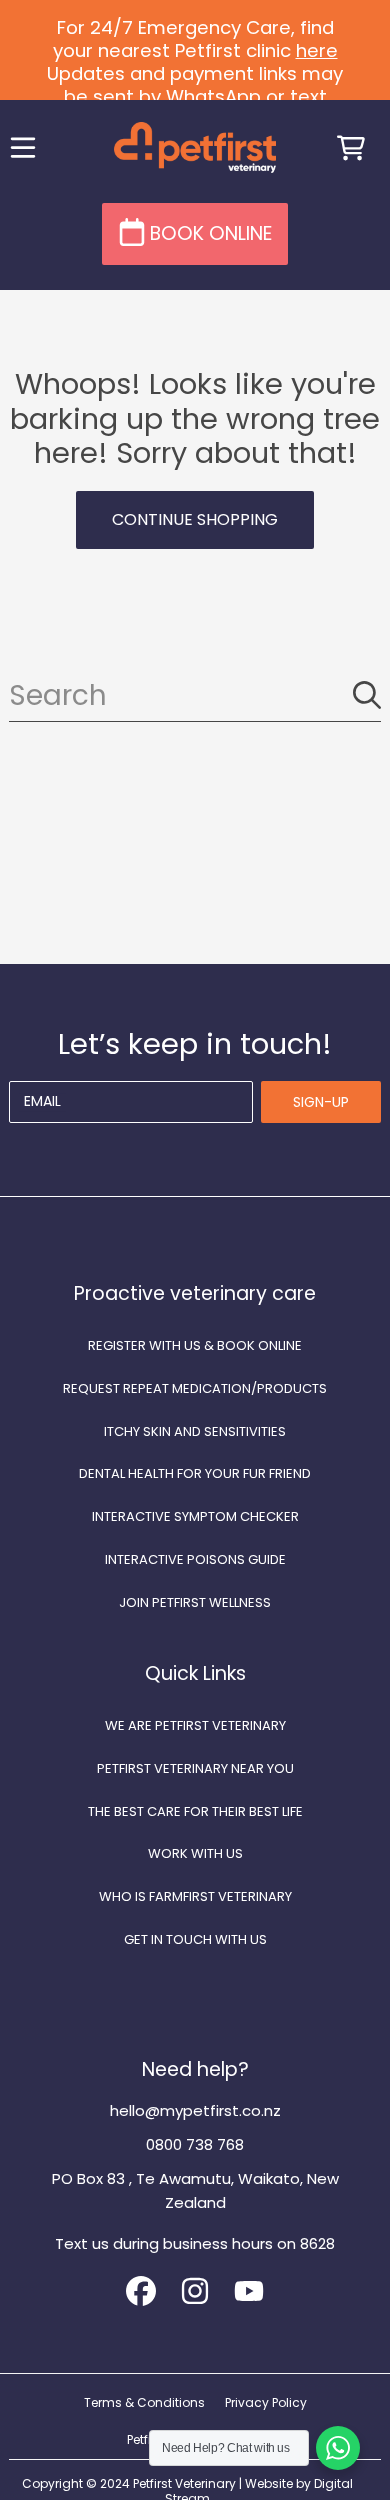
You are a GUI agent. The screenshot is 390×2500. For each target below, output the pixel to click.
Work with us (195, 1853)
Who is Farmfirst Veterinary (195, 1896)
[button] (23, 148)
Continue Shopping (195, 519)
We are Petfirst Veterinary (195, 1725)
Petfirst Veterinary (184, 2483)
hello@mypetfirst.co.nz (195, 2110)
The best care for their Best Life (195, 1811)
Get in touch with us (195, 1939)
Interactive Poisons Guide (195, 1559)
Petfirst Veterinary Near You (195, 1768)
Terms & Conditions (144, 2402)
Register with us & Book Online (195, 1345)
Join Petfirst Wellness (195, 1602)
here (317, 50)
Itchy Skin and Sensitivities (195, 1431)
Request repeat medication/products (195, 1388)
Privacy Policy (266, 2402)
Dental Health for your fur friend (195, 1473)
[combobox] (195, 695)
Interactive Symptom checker (195, 1516)
